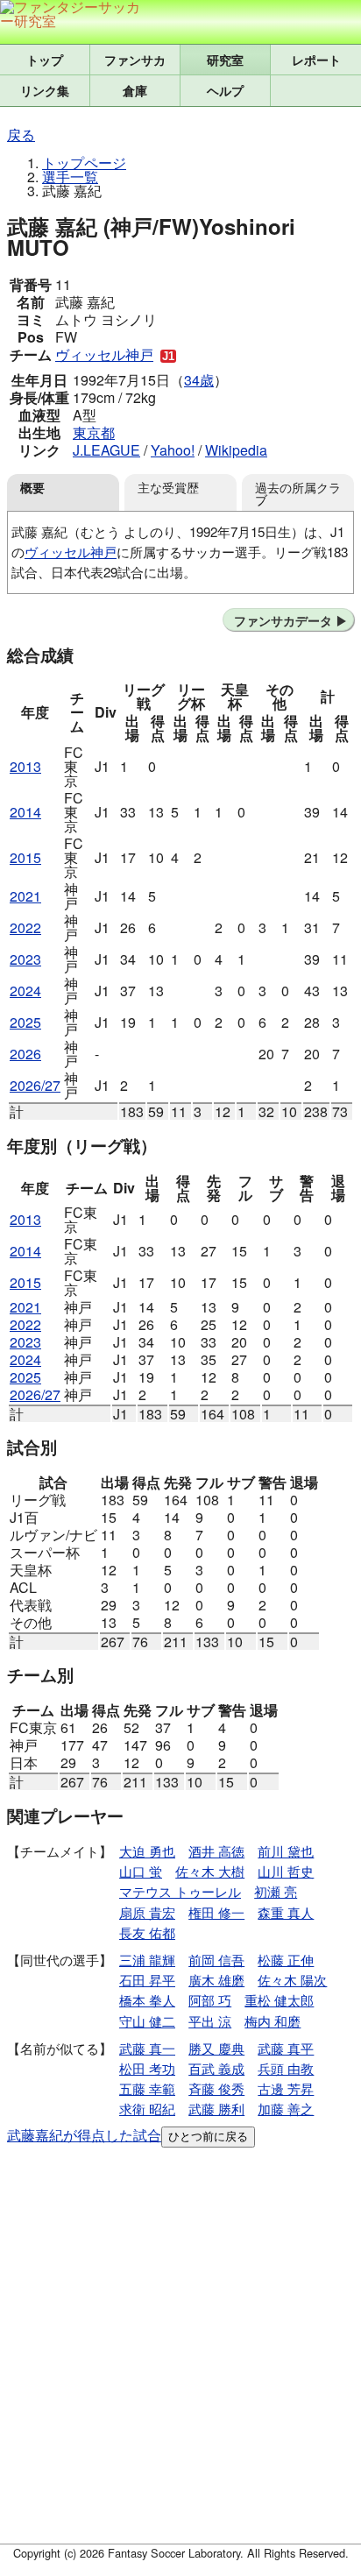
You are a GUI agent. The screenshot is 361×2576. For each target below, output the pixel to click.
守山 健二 (147, 2021)
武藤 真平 (286, 2048)
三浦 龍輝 (147, 1960)
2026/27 (35, 1085)
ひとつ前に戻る (208, 2137)
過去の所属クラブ (298, 493)
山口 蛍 (141, 1871)
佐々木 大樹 (210, 1871)
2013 (25, 766)
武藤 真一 (147, 2048)
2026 (25, 1054)
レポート (316, 60)
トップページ (84, 163)
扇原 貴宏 (147, 1912)
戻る (21, 134)
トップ (45, 60)
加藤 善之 (286, 2109)
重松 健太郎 (279, 2000)
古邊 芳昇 (286, 2088)
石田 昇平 (147, 1980)
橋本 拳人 (147, 2000)
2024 (25, 991)
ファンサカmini (135, 60)
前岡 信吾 (216, 1960)
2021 (25, 896)
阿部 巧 (210, 2000)
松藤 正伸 (286, 1960)
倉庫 (135, 90)
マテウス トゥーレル (180, 1891)
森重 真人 (286, 1912)
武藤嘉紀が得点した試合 (84, 2135)
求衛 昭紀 (147, 2109)
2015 (25, 857)
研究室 (225, 60)
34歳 (199, 380)
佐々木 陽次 (292, 1980)
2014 (25, 812)
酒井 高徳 (216, 1851)
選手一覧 (70, 177)
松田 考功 (147, 2068)
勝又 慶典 (216, 2048)
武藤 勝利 (216, 2109)
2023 (25, 959)
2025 (25, 1022)
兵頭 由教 (286, 2068)
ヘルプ (225, 90)
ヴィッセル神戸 (104, 354)
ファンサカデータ (283, 620)
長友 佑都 (147, 1932)
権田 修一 (216, 1912)
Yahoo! (173, 450)
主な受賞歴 (168, 487)
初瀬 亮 (276, 1891)
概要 (32, 487)
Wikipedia (236, 450)
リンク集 (45, 90)
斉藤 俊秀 (216, 2088)
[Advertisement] (180, 2349)
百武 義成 (216, 2068)
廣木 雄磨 (216, 1980)
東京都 (94, 432)
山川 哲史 (286, 1871)
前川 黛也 (286, 1851)
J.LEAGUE (106, 450)
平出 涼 (210, 2021)
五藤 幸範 (147, 2088)
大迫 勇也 (147, 1851)
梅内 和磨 (273, 2021)
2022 (25, 927)
